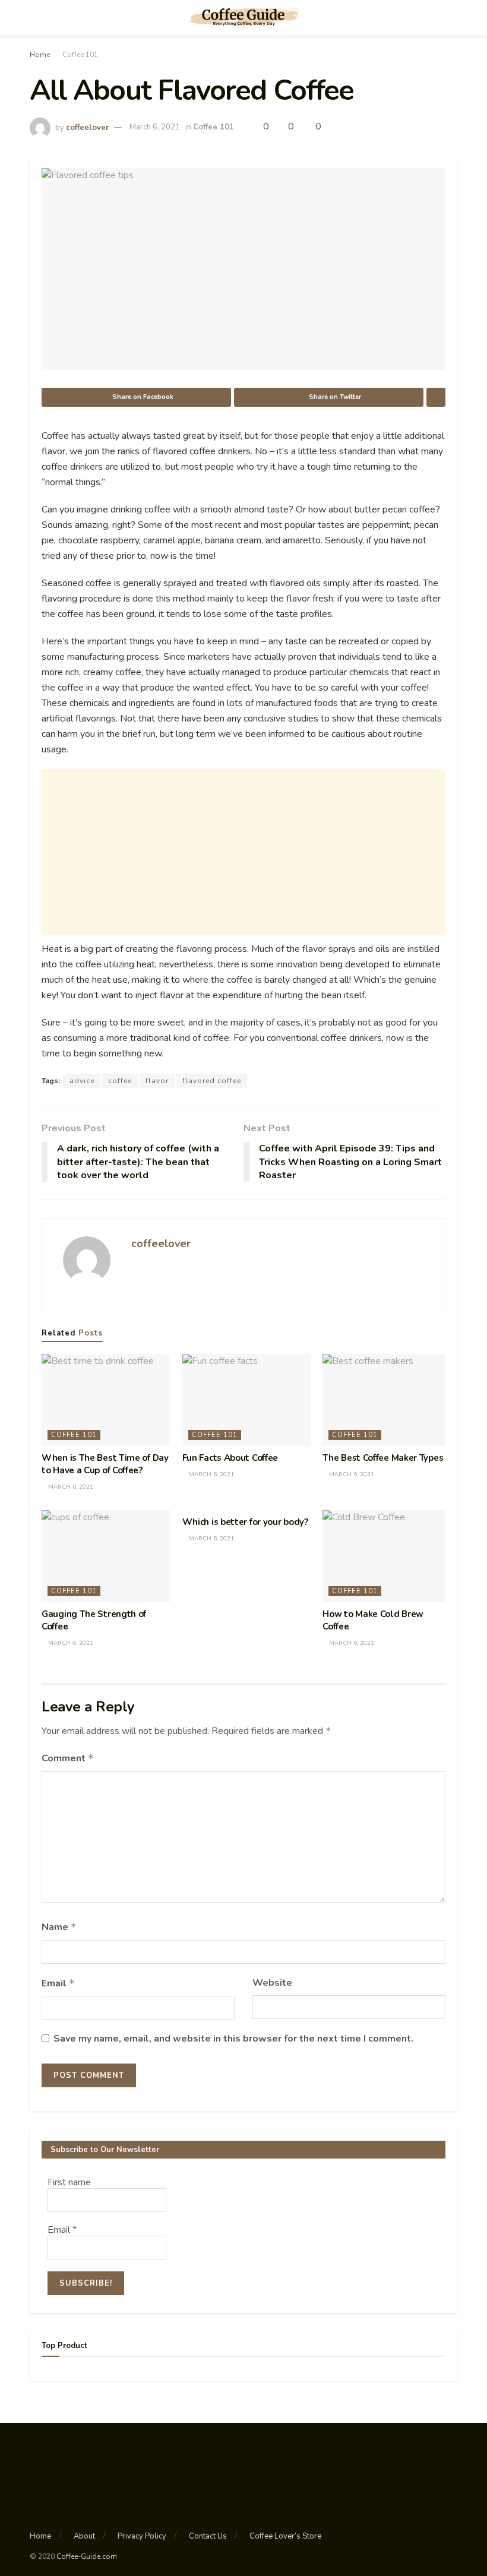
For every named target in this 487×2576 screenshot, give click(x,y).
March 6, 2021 (155, 127)
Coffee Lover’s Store (285, 2536)
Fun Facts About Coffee (230, 1458)
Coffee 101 (80, 55)
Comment (68, 1758)
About (84, 2536)
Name (59, 1927)
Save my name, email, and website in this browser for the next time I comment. (233, 2039)
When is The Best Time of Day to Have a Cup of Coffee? (105, 1464)
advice (82, 1081)
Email (58, 1983)
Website (272, 1983)
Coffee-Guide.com (87, 2556)
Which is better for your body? (245, 1522)
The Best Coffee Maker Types (383, 1458)
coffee (120, 1081)
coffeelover (87, 127)
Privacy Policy (142, 2536)
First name (69, 2182)
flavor (157, 1081)
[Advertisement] (243, 852)
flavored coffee (212, 1081)
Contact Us (208, 2536)
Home (40, 55)
